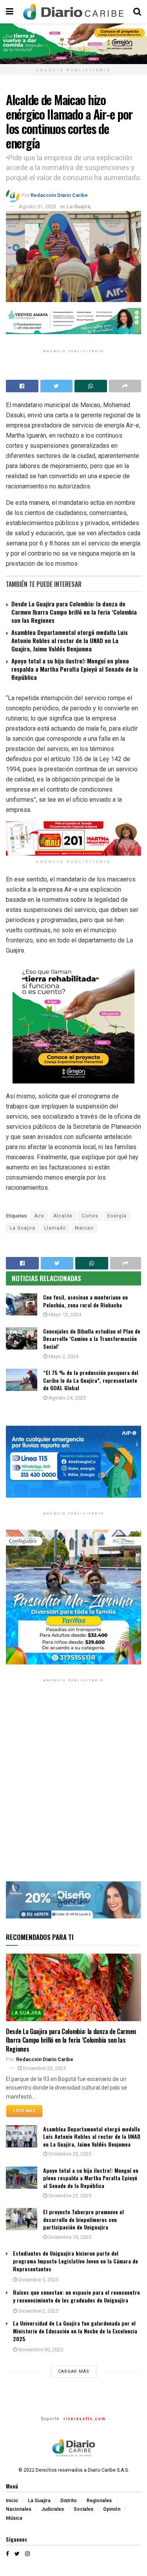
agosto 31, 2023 (37, 206)
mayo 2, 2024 (63, 1356)
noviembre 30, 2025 (40, 2350)
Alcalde (63, 1216)
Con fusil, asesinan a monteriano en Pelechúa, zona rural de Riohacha (85, 1301)
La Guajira (78, 206)
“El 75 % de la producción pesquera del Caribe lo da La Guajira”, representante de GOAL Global (91, 1380)
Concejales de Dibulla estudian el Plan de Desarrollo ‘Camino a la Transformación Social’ (92, 1339)
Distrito (69, 2501)
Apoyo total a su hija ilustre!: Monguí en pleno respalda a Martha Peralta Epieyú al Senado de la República (75, 669)
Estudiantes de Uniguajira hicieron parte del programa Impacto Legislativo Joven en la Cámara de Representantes (75, 2261)
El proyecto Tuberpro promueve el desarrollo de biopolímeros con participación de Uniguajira (83, 2219)
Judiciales (53, 2509)
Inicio (12, 2501)
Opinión (112, 2509)
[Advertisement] (73, 1787)
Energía (117, 1216)
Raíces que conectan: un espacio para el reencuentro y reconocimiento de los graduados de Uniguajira (76, 2296)
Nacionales (19, 2509)
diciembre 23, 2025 (44, 2068)
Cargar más (74, 2371)
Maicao (84, 1228)
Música (14, 2518)
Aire (39, 1216)
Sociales (83, 2509)
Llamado (55, 1228)
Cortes (90, 1216)
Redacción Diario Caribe (59, 195)
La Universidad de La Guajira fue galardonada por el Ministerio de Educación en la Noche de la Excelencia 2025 (75, 2331)
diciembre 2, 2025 (38, 2311)
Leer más (24, 2111)
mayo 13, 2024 (64, 1315)
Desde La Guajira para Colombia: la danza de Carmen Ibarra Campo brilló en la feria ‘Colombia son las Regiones (74, 612)
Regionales (99, 2501)
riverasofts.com (85, 2419)
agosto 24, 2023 (67, 1398)
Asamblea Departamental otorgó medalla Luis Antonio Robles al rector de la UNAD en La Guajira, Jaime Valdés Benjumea (70, 640)
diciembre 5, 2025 (38, 2280)
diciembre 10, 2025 (69, 2237)
